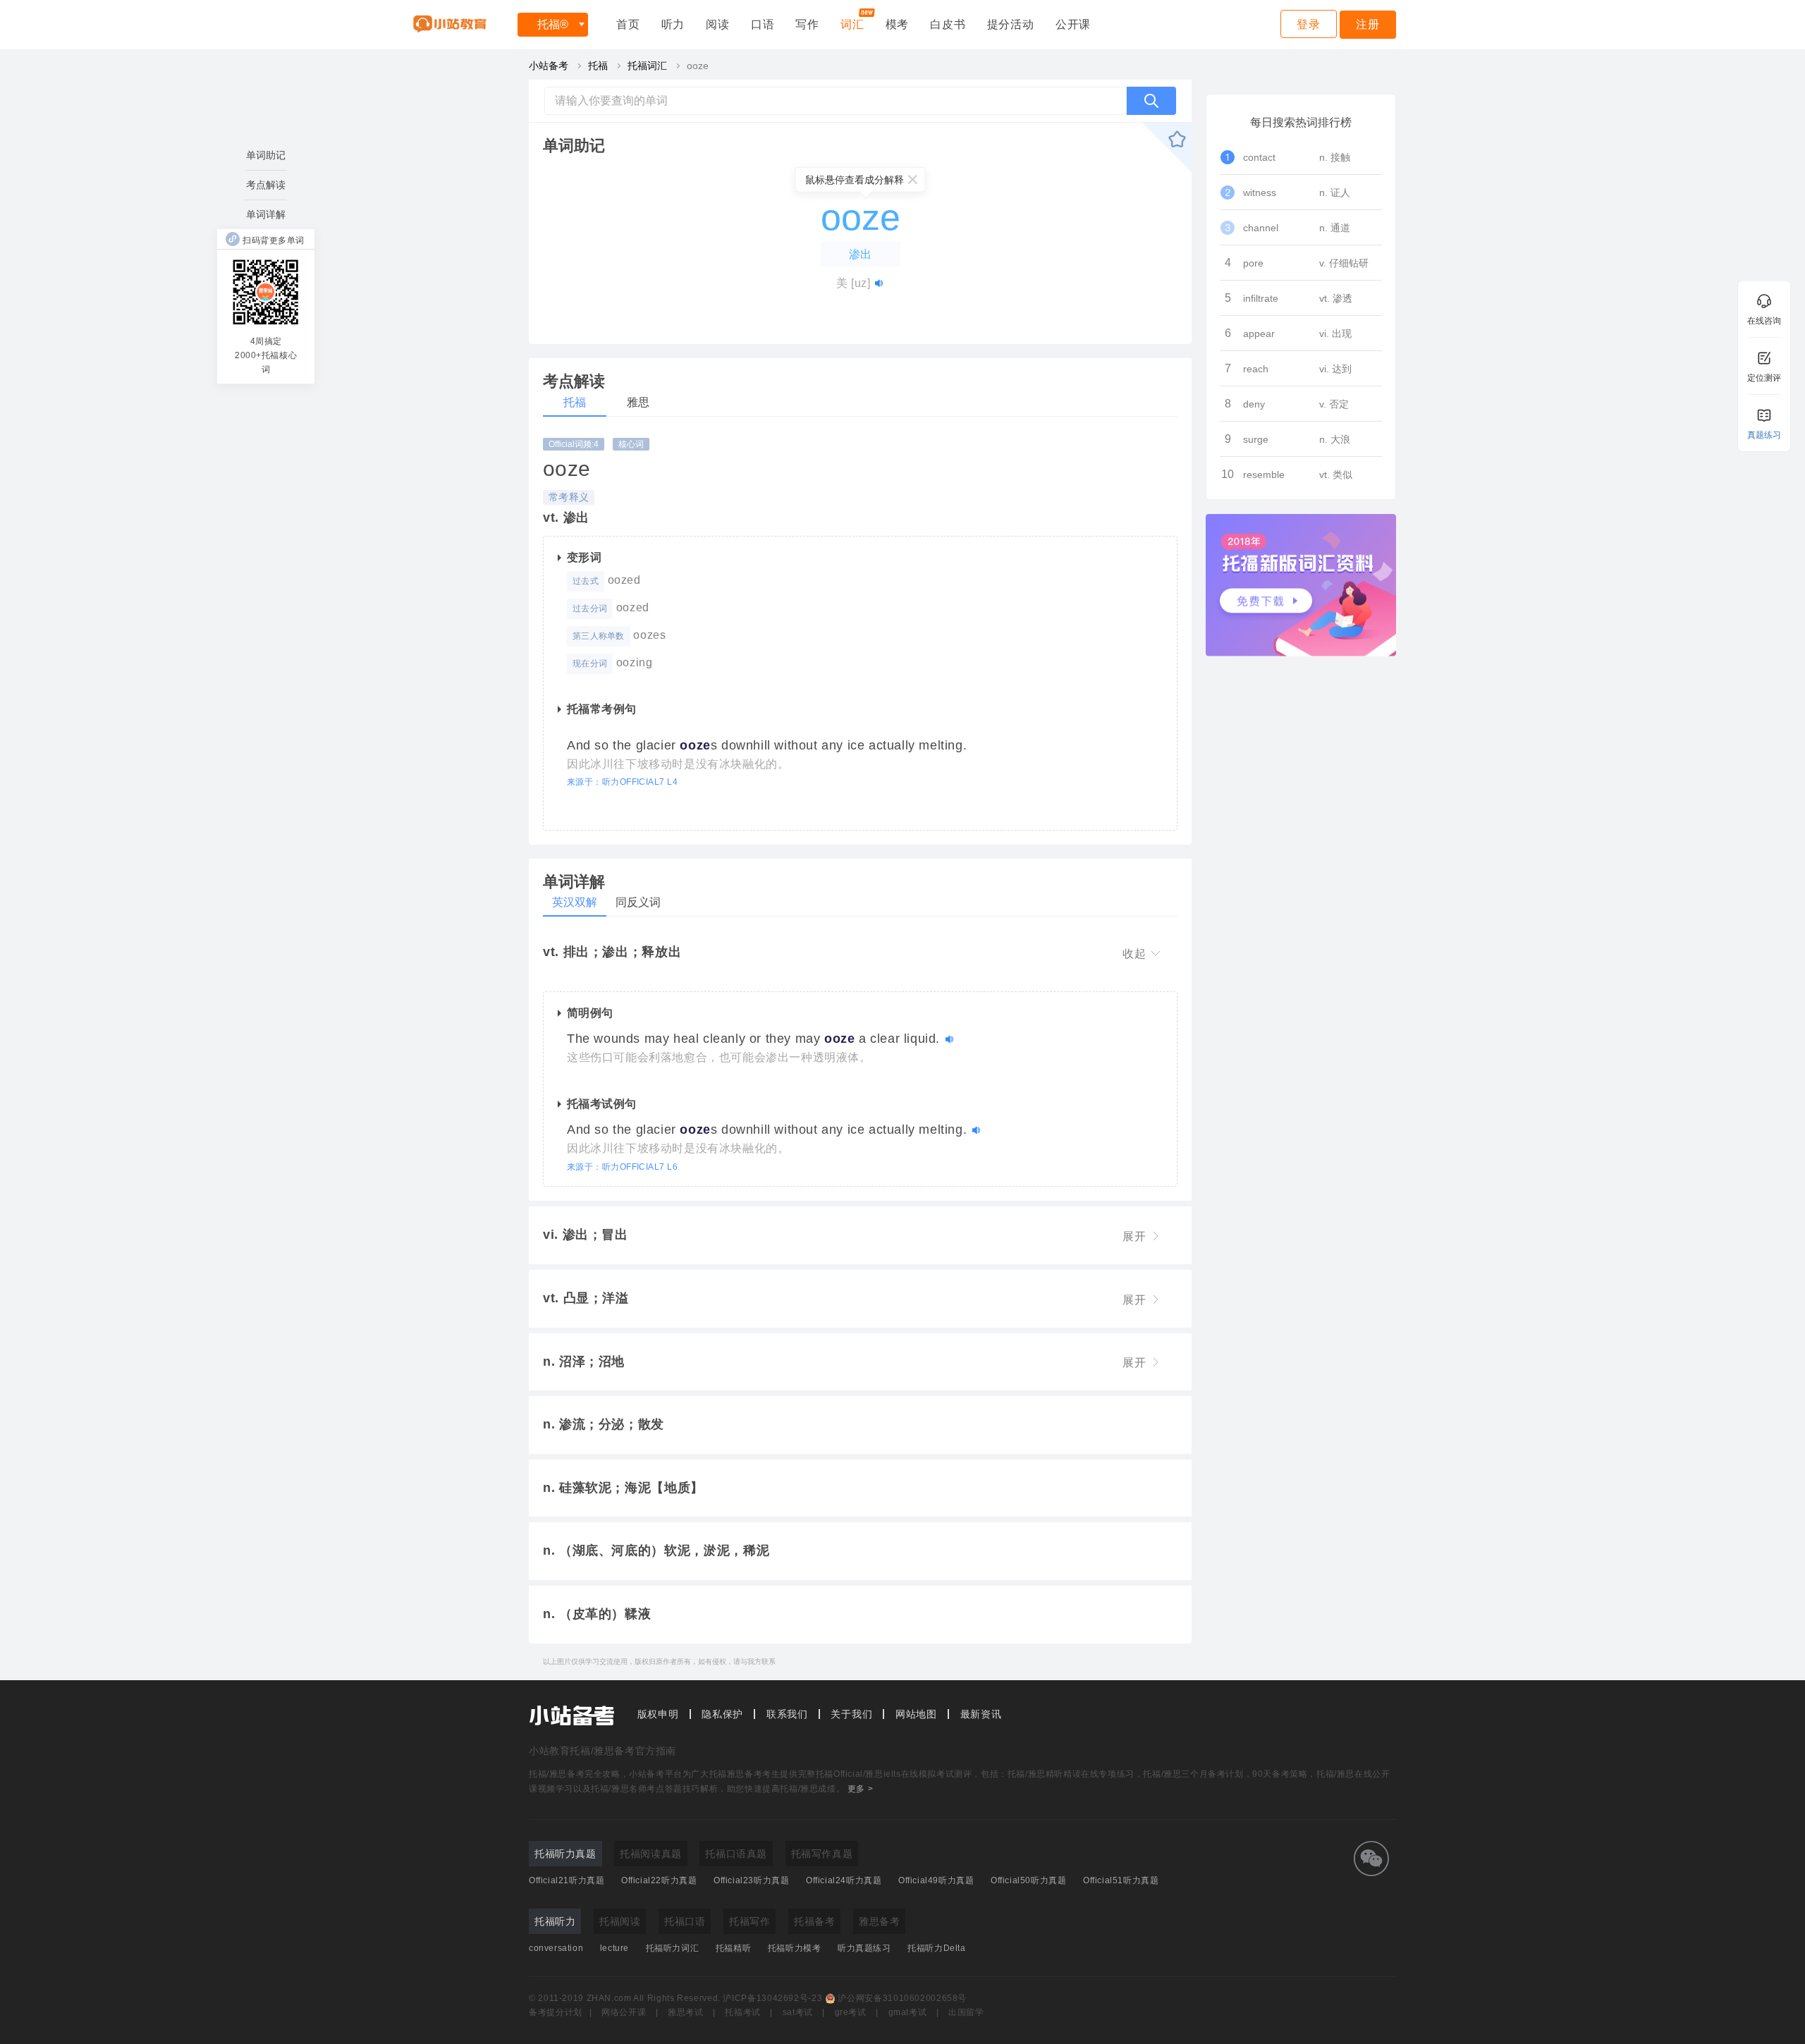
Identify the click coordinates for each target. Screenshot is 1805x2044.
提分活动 (1011, 24)
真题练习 (1764, 435)
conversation (556, 1948)
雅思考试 (686, 2012)
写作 (807, 24)
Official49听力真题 (936, 1880)
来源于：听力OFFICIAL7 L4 (622, 782)
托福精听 (733, 1948)
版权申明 (658, 1714)
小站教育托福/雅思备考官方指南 (602, 1751)
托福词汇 (647, 66)
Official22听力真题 (659, 1880)
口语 (763, 24)
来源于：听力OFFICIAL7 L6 (622, 1167)
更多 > (860, 1789)
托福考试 (743, 2012)
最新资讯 (981, 1714)
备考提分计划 (556, 2012)
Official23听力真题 (751, 1880)
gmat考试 (908, 2012)
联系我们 (787, 1714)
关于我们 (851, 1714)
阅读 (718, 24)
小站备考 (549, 66)
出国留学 (966, 2012)
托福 (553, 24)
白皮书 (948, 24)
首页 (628, 24)
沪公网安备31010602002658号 (902, 1998)
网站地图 (916, 1714)
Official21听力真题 (567, 1880)
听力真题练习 (864, 1948)
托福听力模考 (795, 1948)
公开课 (1073, 24)
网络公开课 (624, 2012)
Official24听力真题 (844, 1880)
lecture (614, 1948)
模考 (898, 24)
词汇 (852, 24)
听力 (673, 24)
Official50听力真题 (1028, 1880)
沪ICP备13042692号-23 (772, 1998)
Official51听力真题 (1121, 1880)
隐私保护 (722, 1714)
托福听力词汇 (673, 1948)
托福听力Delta (936, 1948)
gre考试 (851, 2012)
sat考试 (798, 2012)
